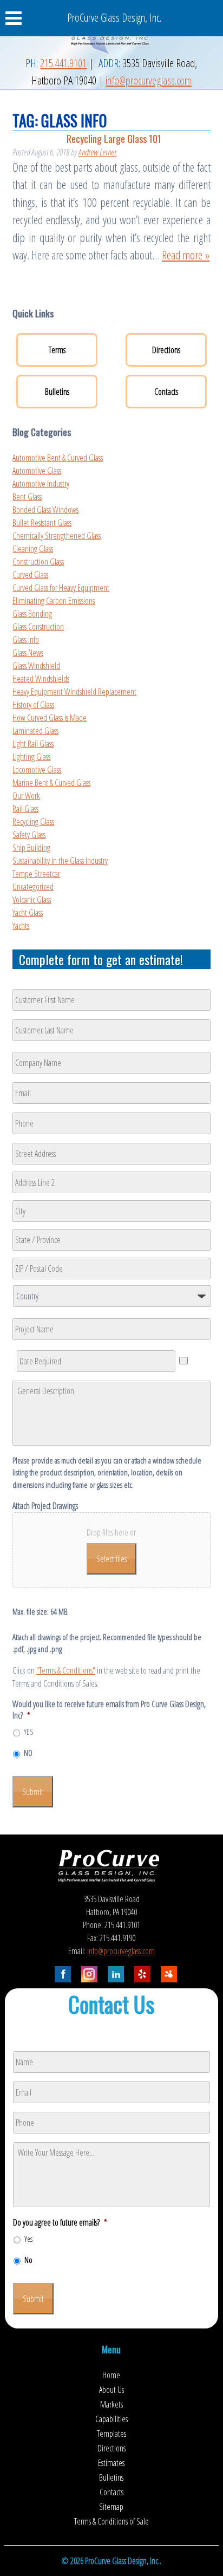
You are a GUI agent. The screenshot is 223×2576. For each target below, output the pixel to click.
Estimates (111, 2463)
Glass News (28, 653)
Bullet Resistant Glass (42, 523)
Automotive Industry (41, 484)
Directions (166, 350)
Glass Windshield (36, 666)
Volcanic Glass (32, 900)
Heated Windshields (41, 679)
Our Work (26, 796)
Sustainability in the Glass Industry (60, 861)
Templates (111, 2434)
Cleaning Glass (33, 549)
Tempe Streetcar (36, 874)
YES (28, 1732)
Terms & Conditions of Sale (111, 2521)
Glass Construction (38, 627)
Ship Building (31, 848)
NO (28, 1753)
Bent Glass (27, 497)
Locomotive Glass (37, 770)
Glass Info (26, 640)
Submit (33, 1792)
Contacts (166, 392)
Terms (57, 350)
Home (111, 2375)
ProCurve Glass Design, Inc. (114, 18)
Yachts (21, 926)
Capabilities (111, 2419)
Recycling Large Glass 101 (114, 138)
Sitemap (111, 2507)
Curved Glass (30, 575)
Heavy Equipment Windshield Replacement (74, 692)
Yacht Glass (28, 913)
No (28, 2260)
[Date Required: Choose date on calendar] (183, 1361)
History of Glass (33, 705)
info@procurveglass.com (149, 80)
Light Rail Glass (33, 744)
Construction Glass (38, 562)
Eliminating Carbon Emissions (54, 601)
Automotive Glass (37, 471)
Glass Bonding (32, 614)
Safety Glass (29, 835)
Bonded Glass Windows (45, 510)
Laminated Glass (35, 731)
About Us (111, 2390)
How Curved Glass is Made (50, 718)
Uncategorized (33, 887)
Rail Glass (25, 809)
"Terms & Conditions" (66, 1670)
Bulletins (57, 392)
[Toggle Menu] (19, 18)
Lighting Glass (31, 757)
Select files (111, 1559)
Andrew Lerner (97, 152)
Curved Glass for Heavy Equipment (61, 588)
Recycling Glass (33, 822)
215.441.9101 (63, 63)
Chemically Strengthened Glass (57, 536)
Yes (28, 2239)
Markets (111, 2404)
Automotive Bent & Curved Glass (58, 458)
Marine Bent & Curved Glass (51, 783)
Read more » (186, 255)
